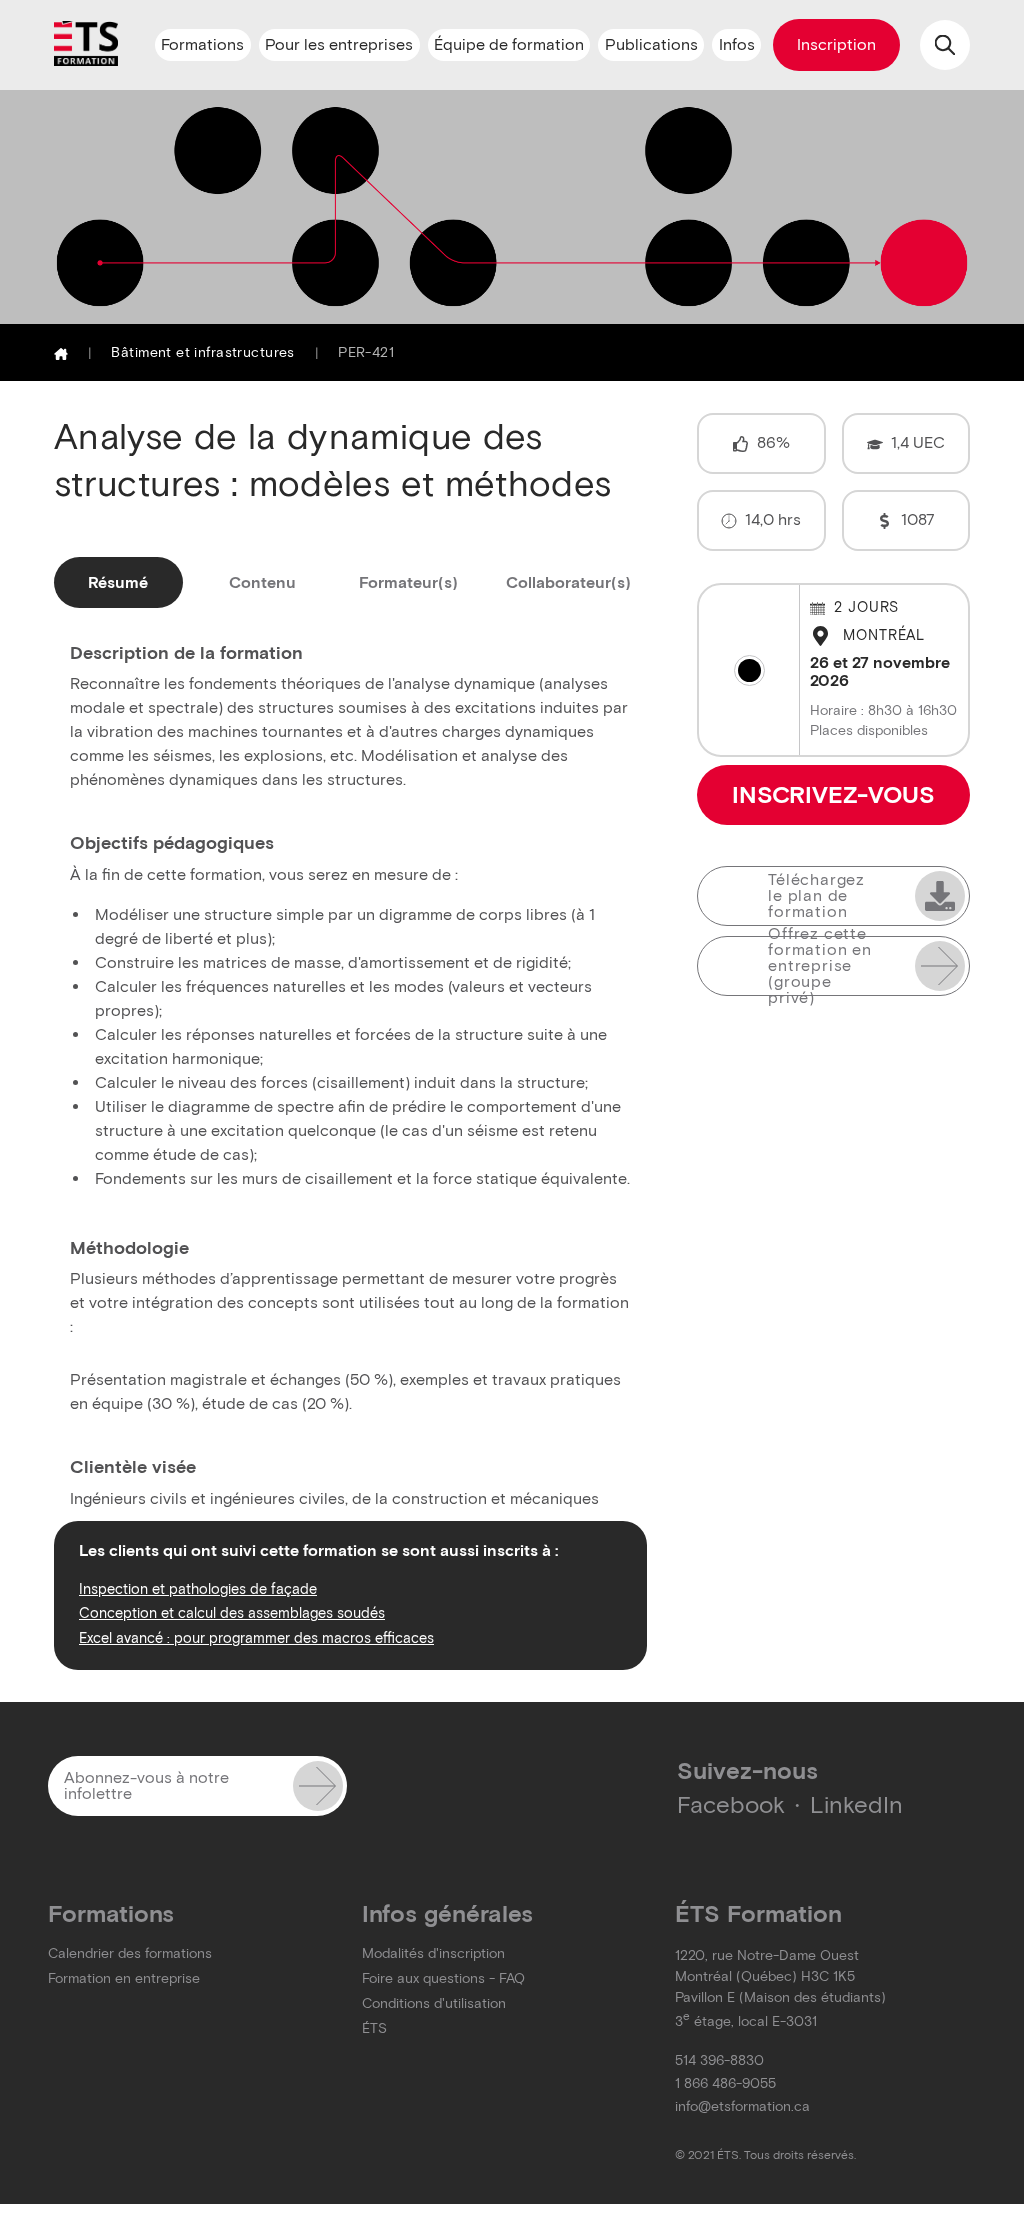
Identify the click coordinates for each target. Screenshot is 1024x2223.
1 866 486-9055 (725, 2083)
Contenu (262, 582)
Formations (202, 44)
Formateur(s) (408, 582)
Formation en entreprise (124, 1978)
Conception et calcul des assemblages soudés (232, 1613)
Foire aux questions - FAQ (443, 1978)
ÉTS (374, 2028)
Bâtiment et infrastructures (202, 352)
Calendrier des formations (130, 1953)
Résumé (118, 582)
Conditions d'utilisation (434, 2003)
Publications (651, 44)
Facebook (731, 1804)
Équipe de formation (509, 44)
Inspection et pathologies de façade (198, 1589)
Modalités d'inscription (433, 1953)
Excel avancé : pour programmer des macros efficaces (256, 1638)
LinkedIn (856, 1804)
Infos (737, 44)
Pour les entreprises (339, 44)
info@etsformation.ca (742, 2106)
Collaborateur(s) (568, 582)
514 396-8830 (719, 2060)
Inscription (836, 44)
